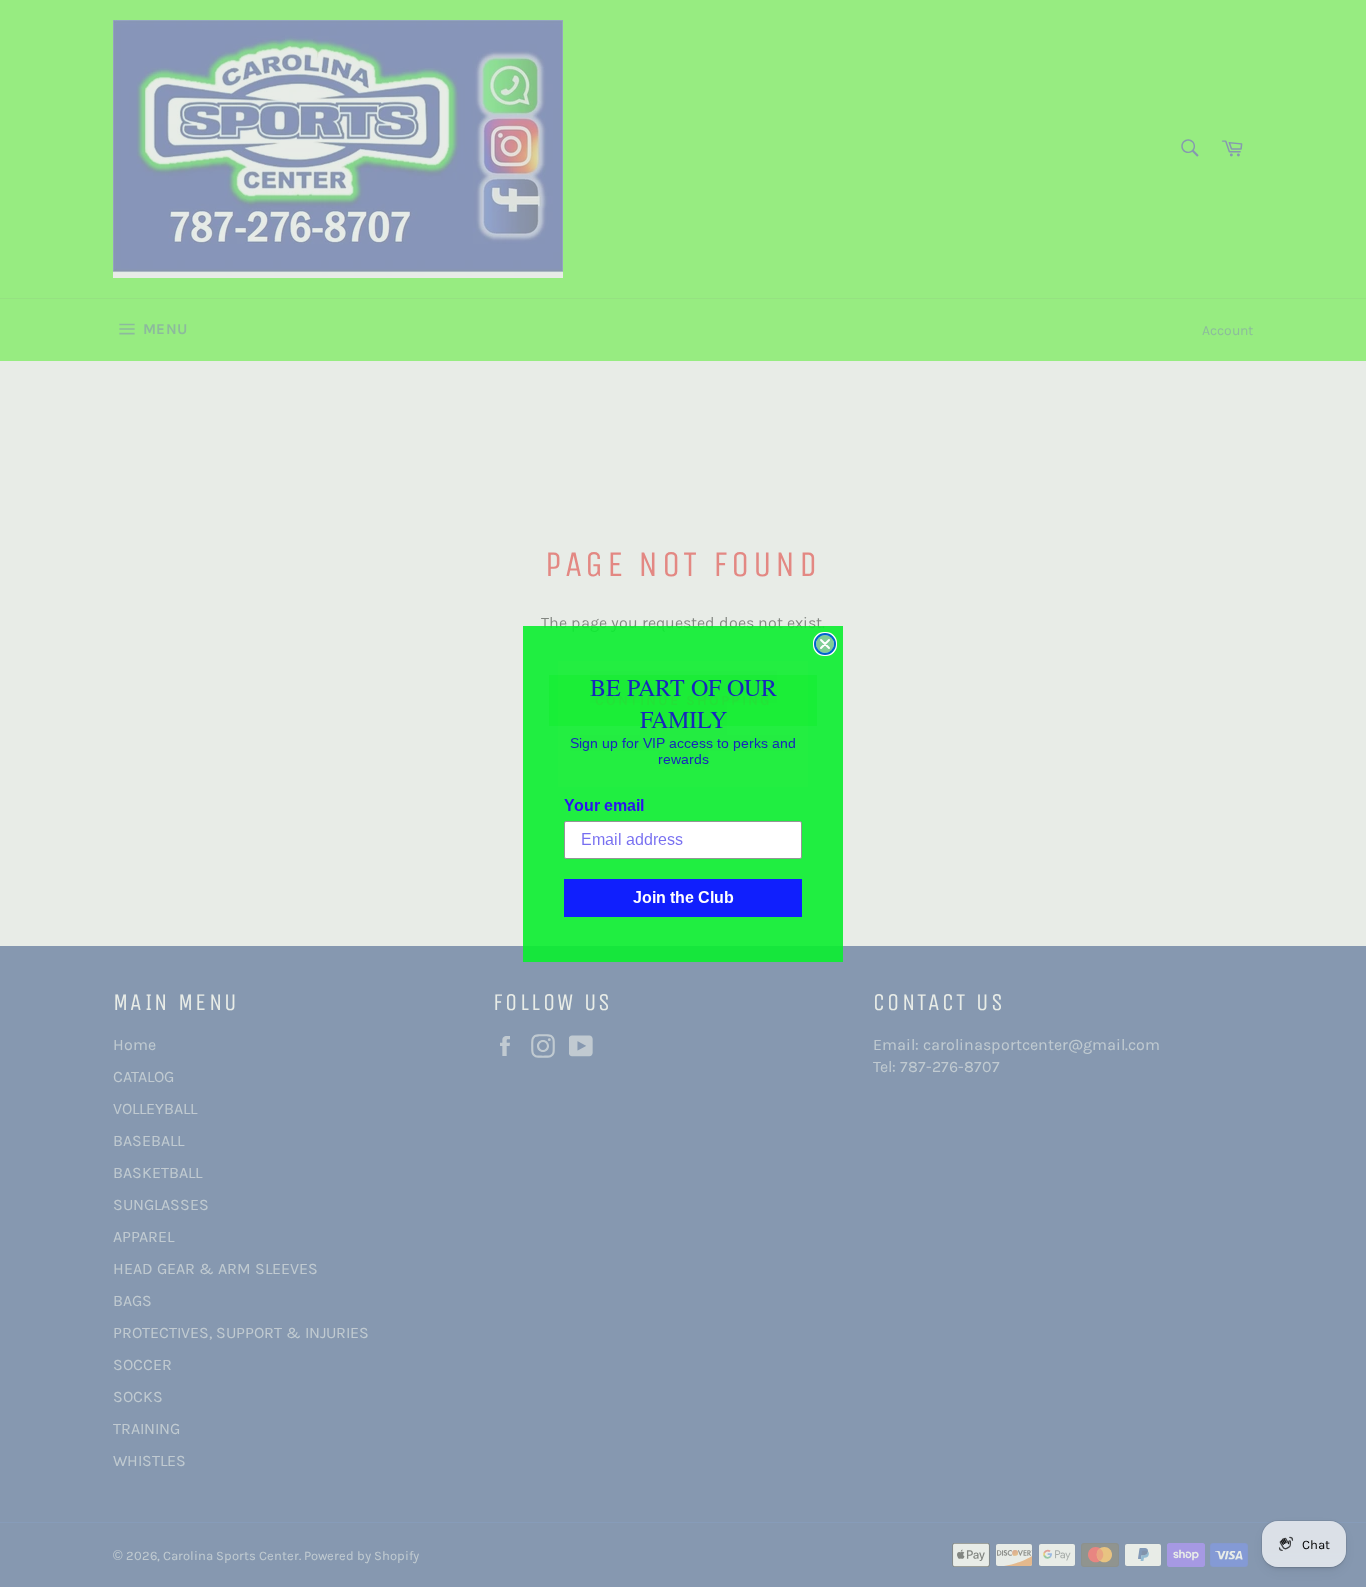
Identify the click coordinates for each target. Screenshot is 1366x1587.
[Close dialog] (825, 644)
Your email (604, 805)
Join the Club (683, 897)
